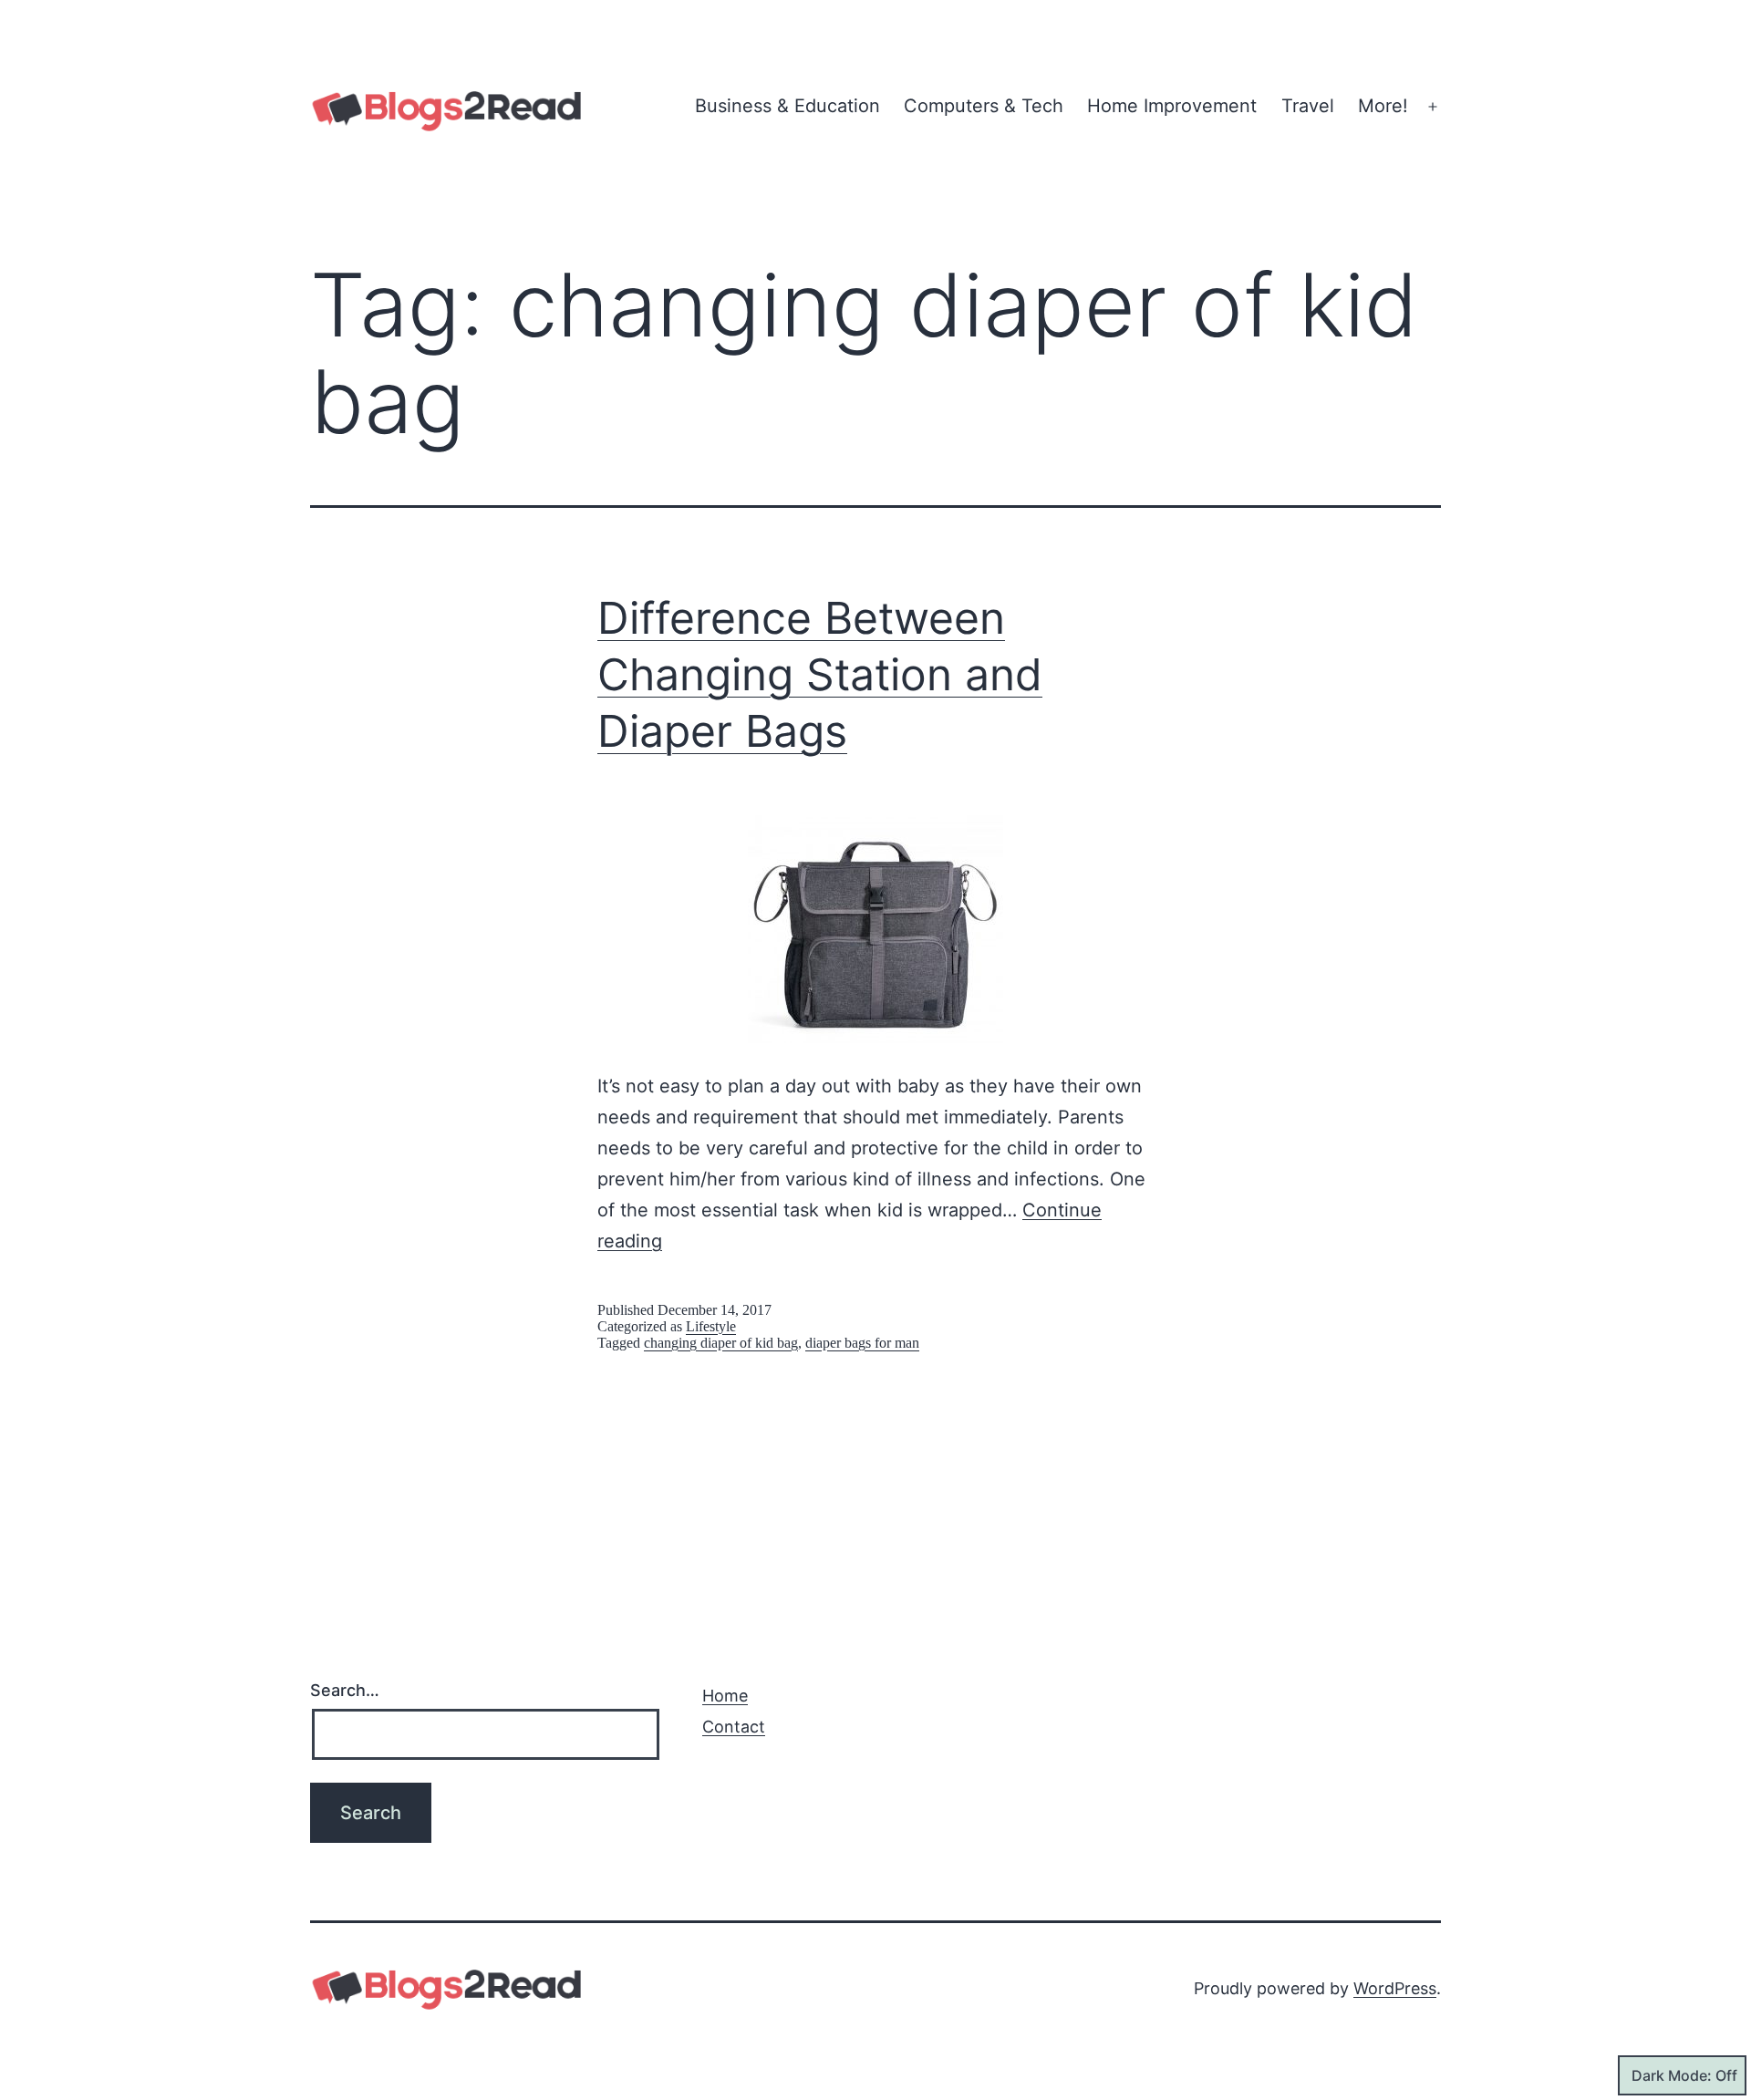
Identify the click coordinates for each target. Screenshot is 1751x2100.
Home (725, 1696)
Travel (1308, 106)
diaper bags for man (862, 1343)
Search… (345, 1690)
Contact (734, 1727)
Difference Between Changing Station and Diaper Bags (820, 675)
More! (1383, 106)
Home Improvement (1172, 106)
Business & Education (787, 106)
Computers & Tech (984, 106)
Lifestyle (711, 1326)
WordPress (1395, 1988)
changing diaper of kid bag (721, 1343)
